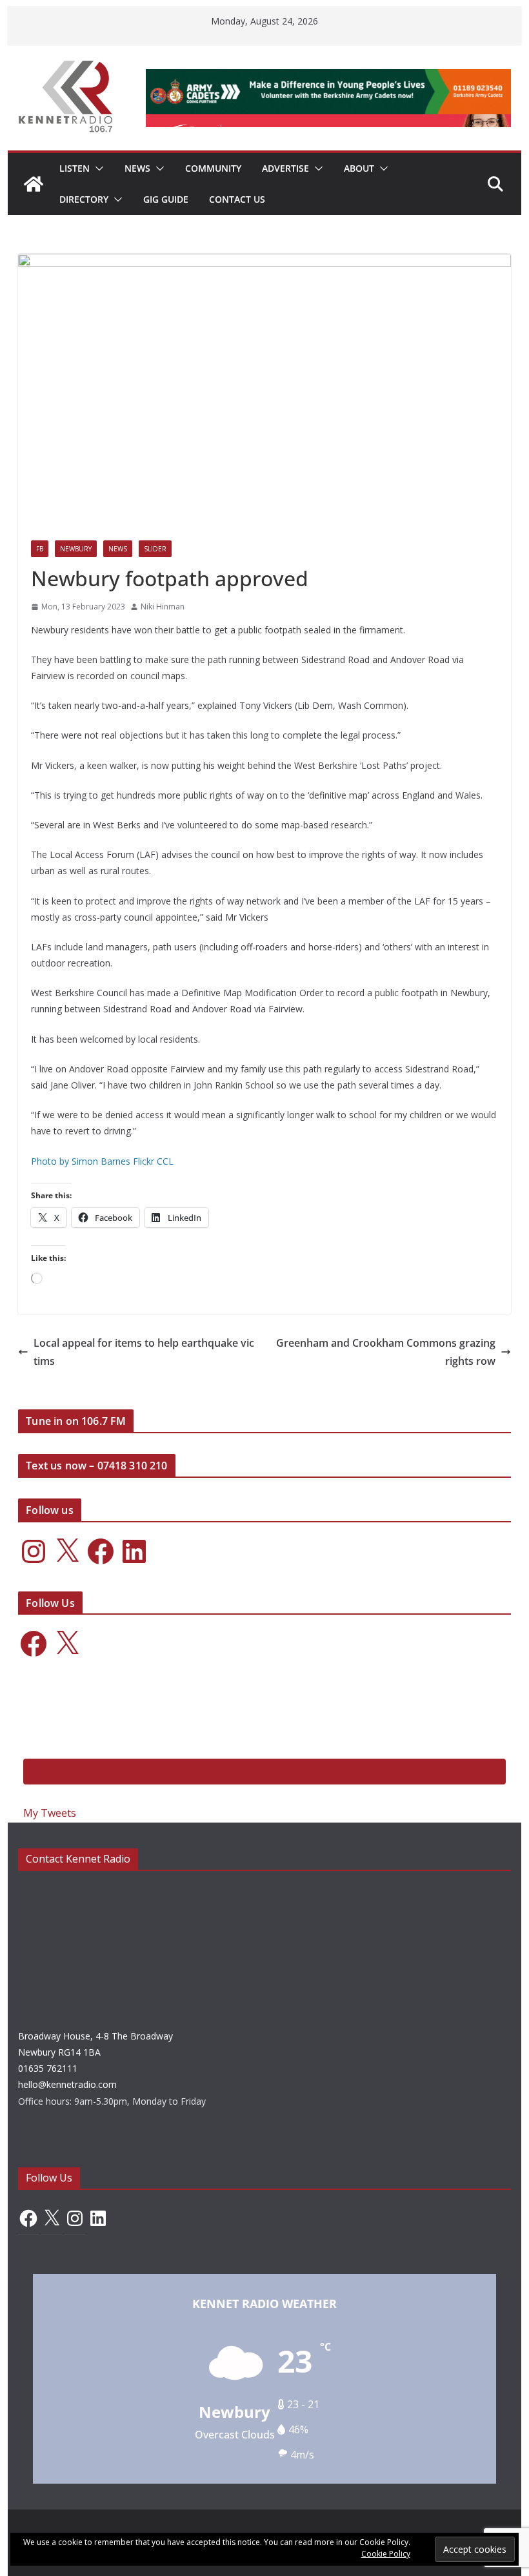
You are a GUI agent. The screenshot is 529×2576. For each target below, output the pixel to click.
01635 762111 (48, 2068)
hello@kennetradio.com (67, 2084)
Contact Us (237, 199)
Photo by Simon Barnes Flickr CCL (102, 1161)
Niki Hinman (163, 607)
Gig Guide (166, 199)
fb (40, 549)
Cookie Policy (386, 2554)
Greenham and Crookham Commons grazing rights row (386, 1352)
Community (213, 168)
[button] (97, 169)
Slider (155, 549)
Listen (75, 168)
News (137, 168)
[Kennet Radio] (34, 184)
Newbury (76, 549)
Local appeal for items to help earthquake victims (144, 1352)
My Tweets (50, 1813)
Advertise (285, 168)
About (359, 168)
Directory (84, 199)
